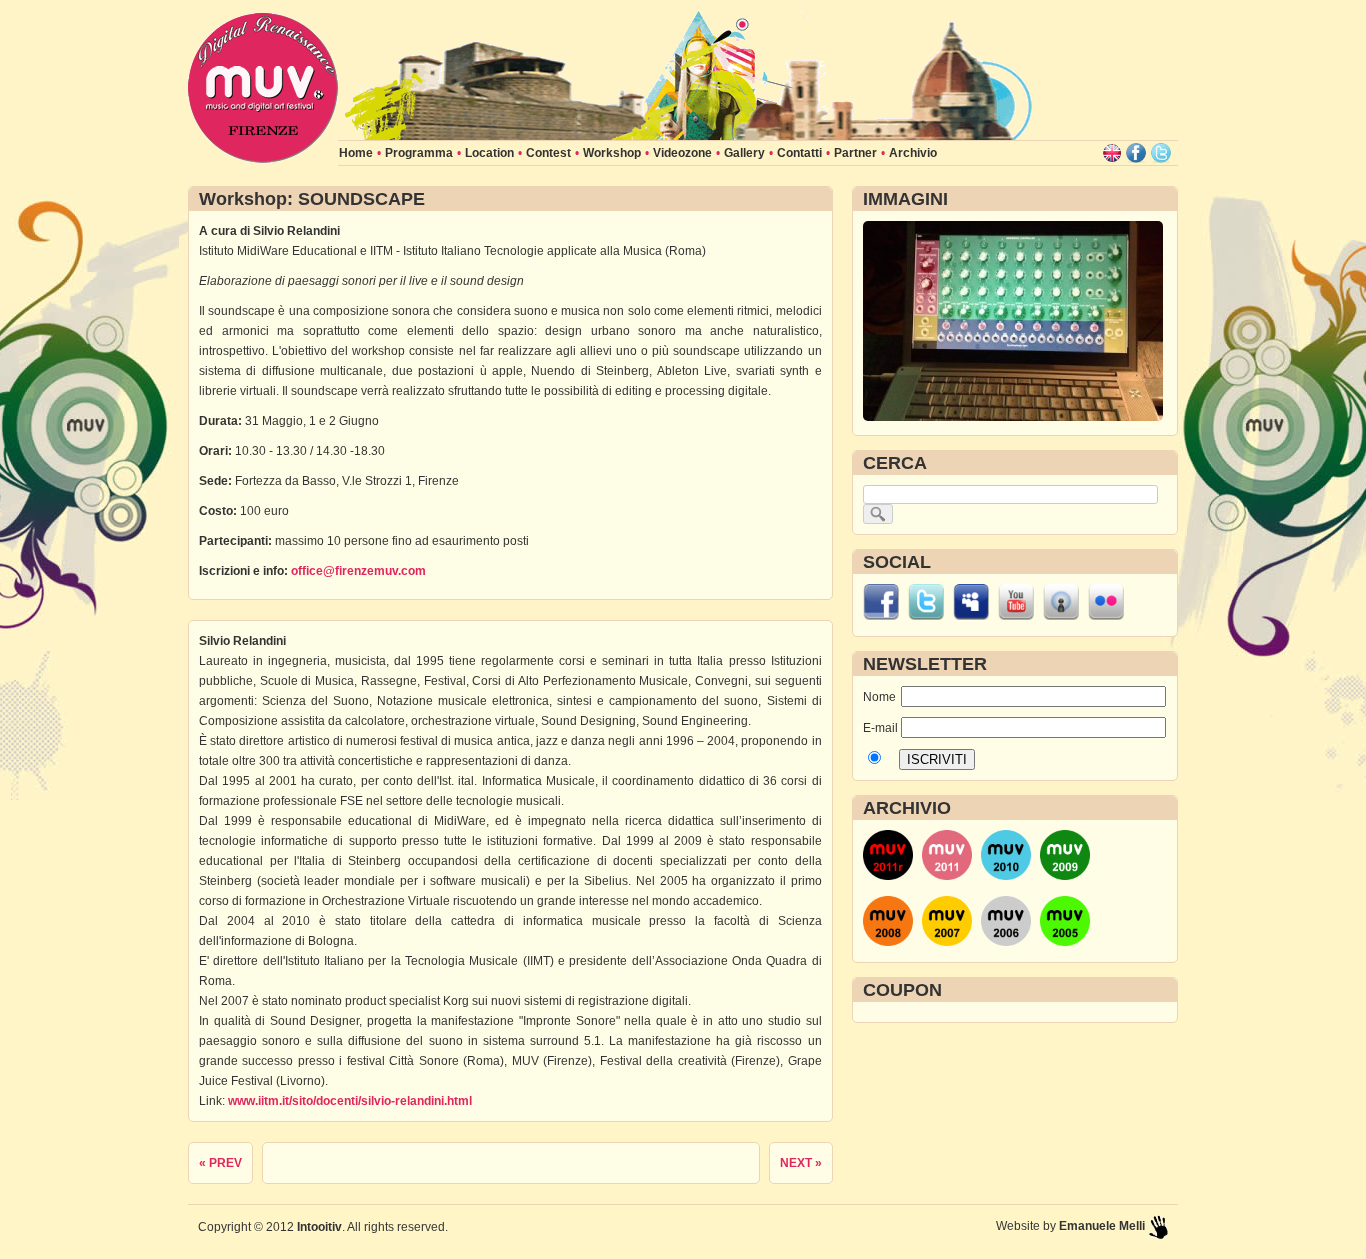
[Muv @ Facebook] (1136, 152)
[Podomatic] (1061, 616)
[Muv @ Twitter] (1161, 152)
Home (356, 153)
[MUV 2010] (1006, 876)
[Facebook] (881, 616)
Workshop (612, 153)
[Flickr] (1106, 616)
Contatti (799, 153)
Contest (548, 153)
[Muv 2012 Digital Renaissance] (688, 136)
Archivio (913, 153)
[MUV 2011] (947, 876)
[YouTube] (1016, 616)
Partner (855, 153)
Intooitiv (319, 1227)
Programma (419, 153)
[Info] (1158, 1226)
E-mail (880, 728)
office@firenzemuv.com (358, 571)
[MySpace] (971, 616)
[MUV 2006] (1006, 942)
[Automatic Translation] (1112, 152)
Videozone (682, 153)
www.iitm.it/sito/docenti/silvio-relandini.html (350, 1101)
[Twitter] (926, 616)
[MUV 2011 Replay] (888, 876)
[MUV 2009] (1065, 876)
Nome (879, 697)
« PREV (220, 1163)
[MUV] (263, 159)
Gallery (744, 153)
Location (489, 153)
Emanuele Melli (1102, 1226)
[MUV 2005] (1065, 942)
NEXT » (801, 1163)
